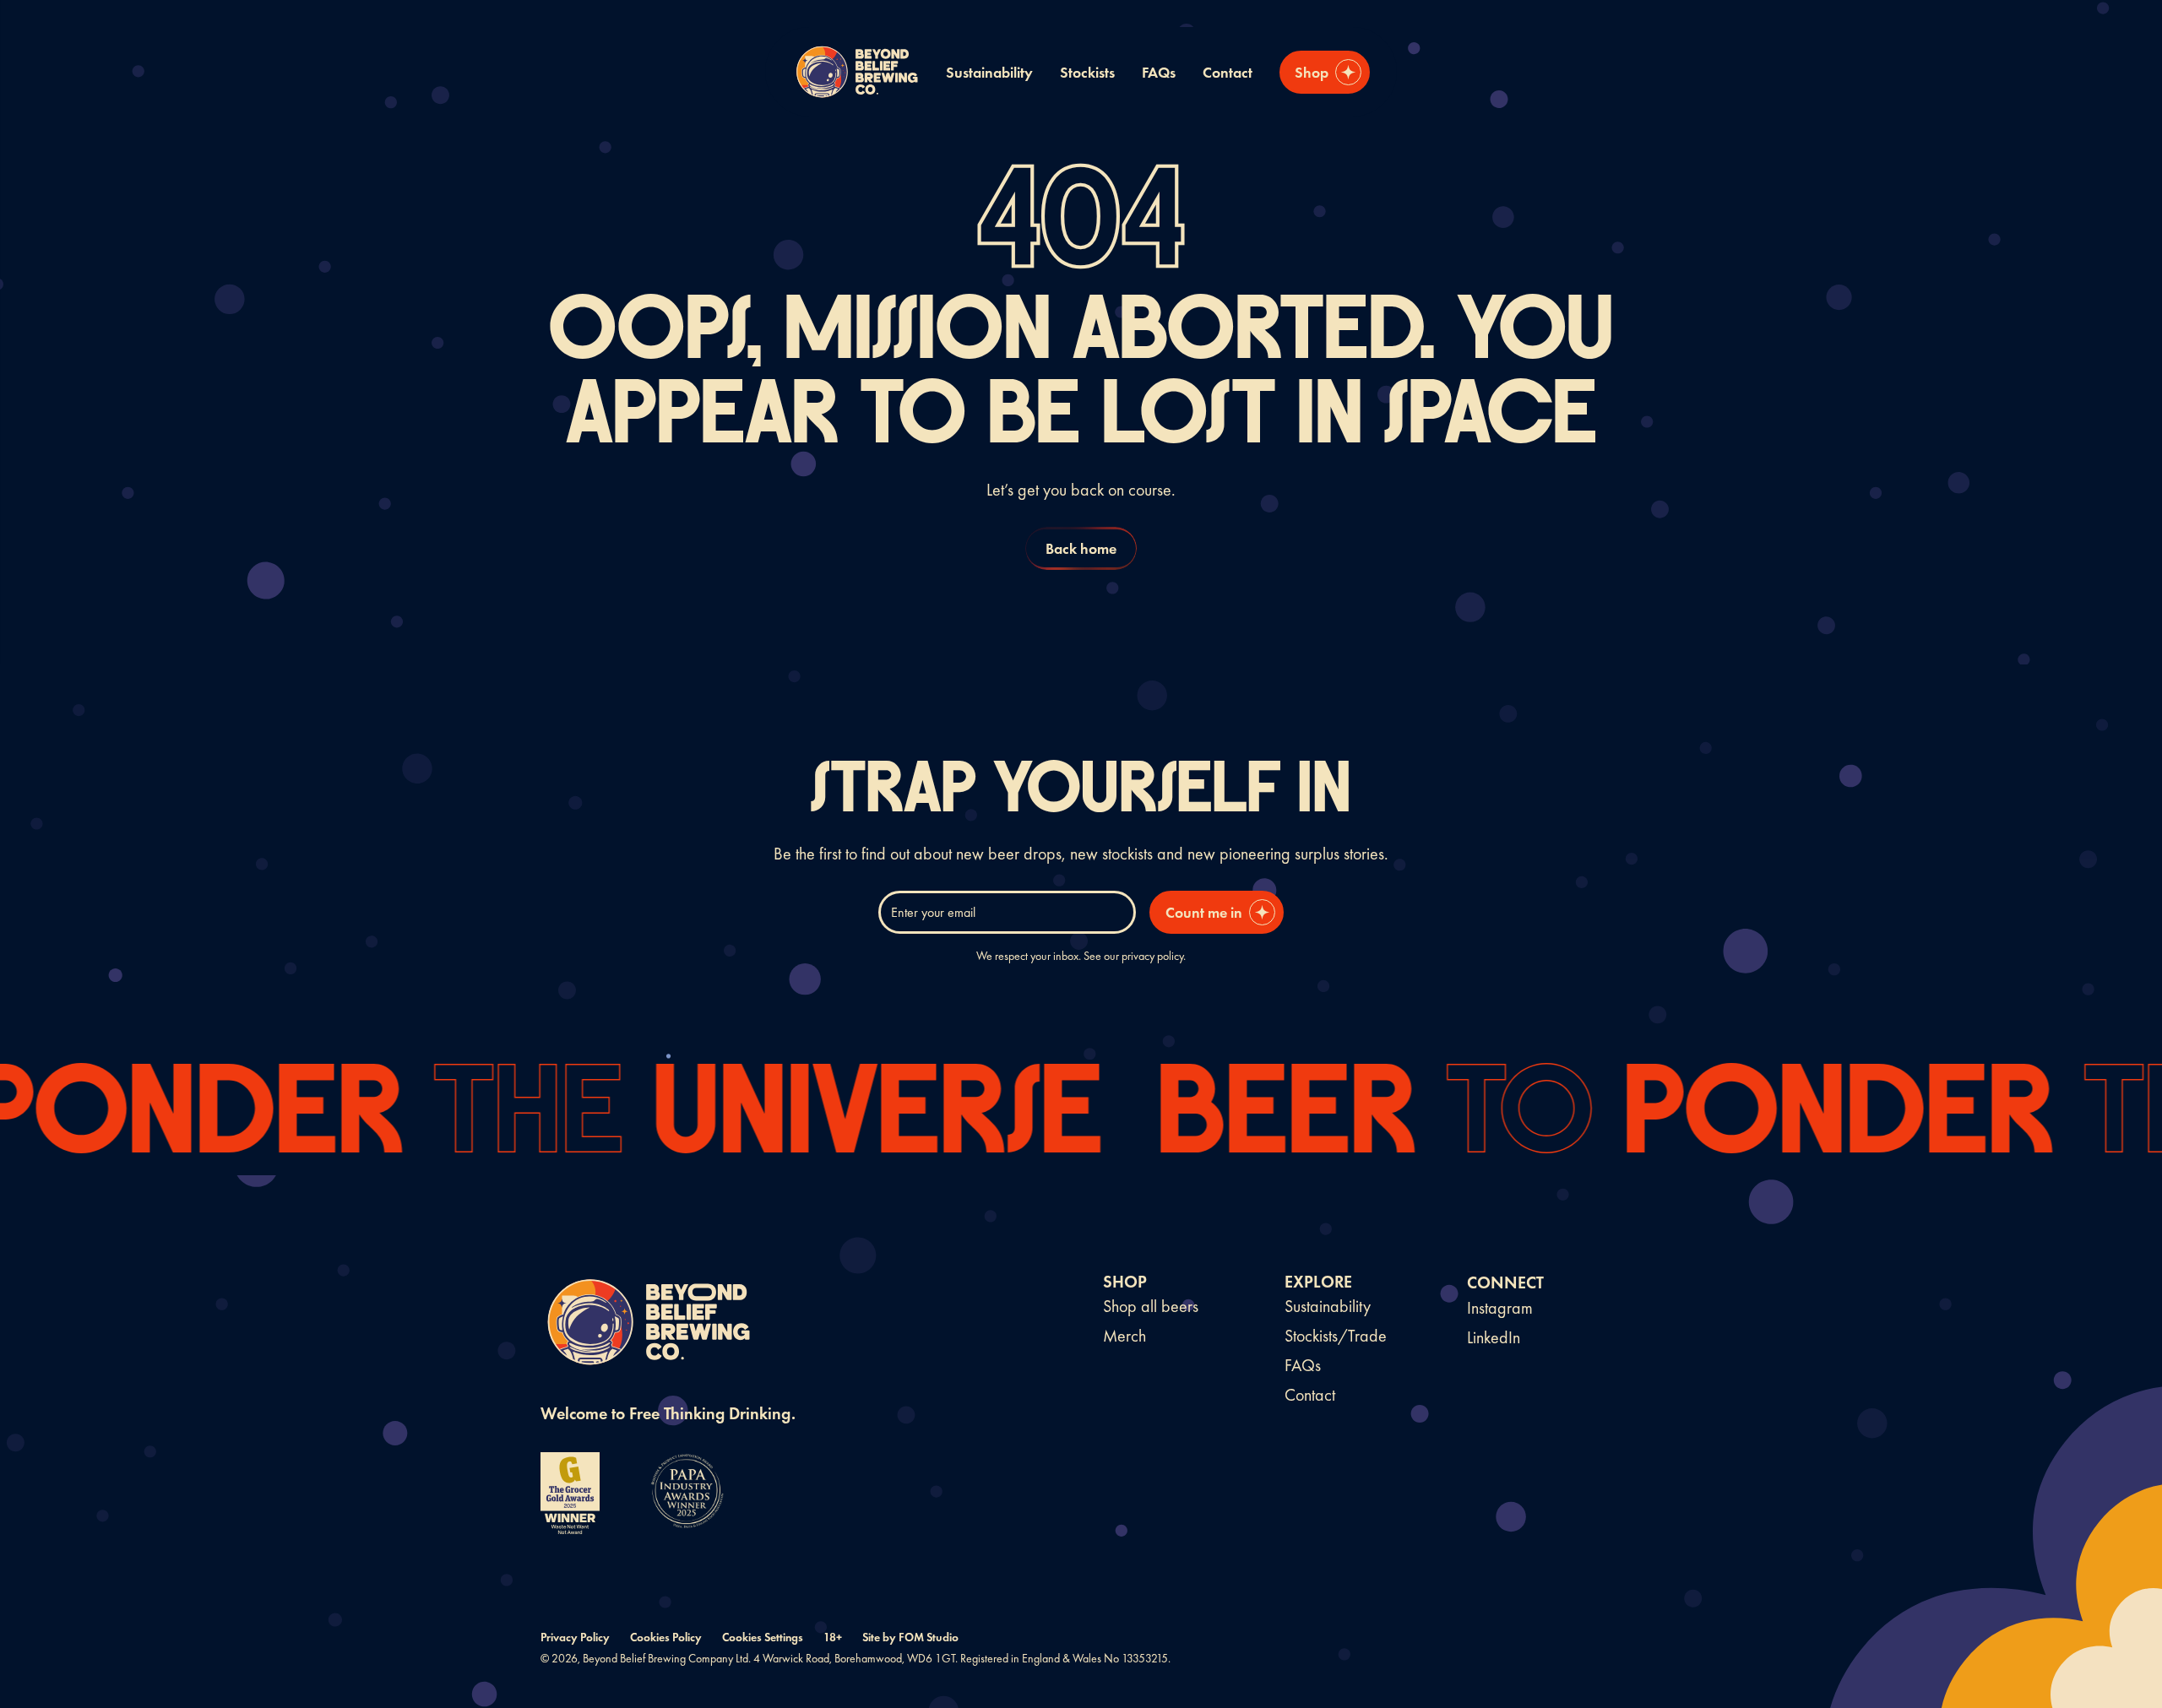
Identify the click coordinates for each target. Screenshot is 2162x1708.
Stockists (1087, 72)
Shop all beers (1151, 1306)
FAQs (1159, 72)
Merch (1124, 1336)
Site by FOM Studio (910, 1637)
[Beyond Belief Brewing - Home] (646, 1326)
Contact (1228, 72)
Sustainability (989, 72)
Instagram (1500, 1308)
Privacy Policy (575, 1637)
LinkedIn (1494, 1337)
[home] (856, 72)
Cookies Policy (666, 1637)
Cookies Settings (763, 1637)
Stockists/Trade (1336, 1336)
